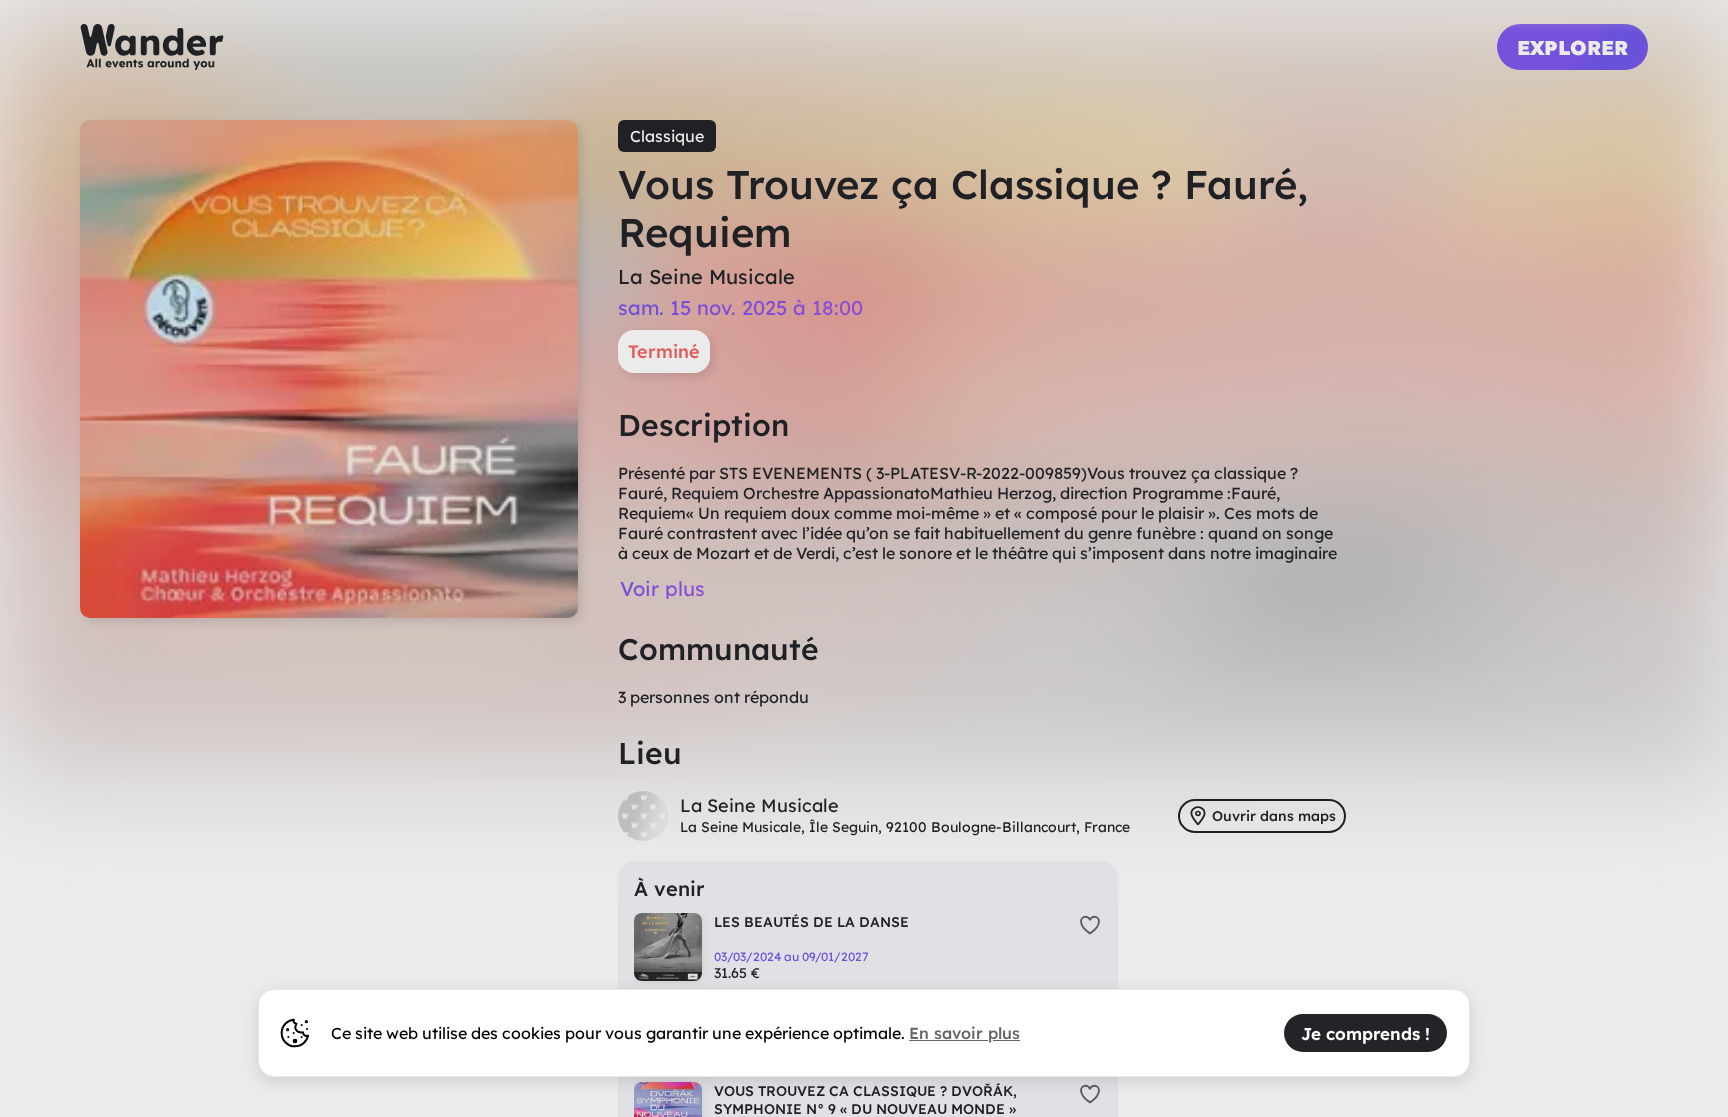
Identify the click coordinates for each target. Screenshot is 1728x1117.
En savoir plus (964, 1033)
